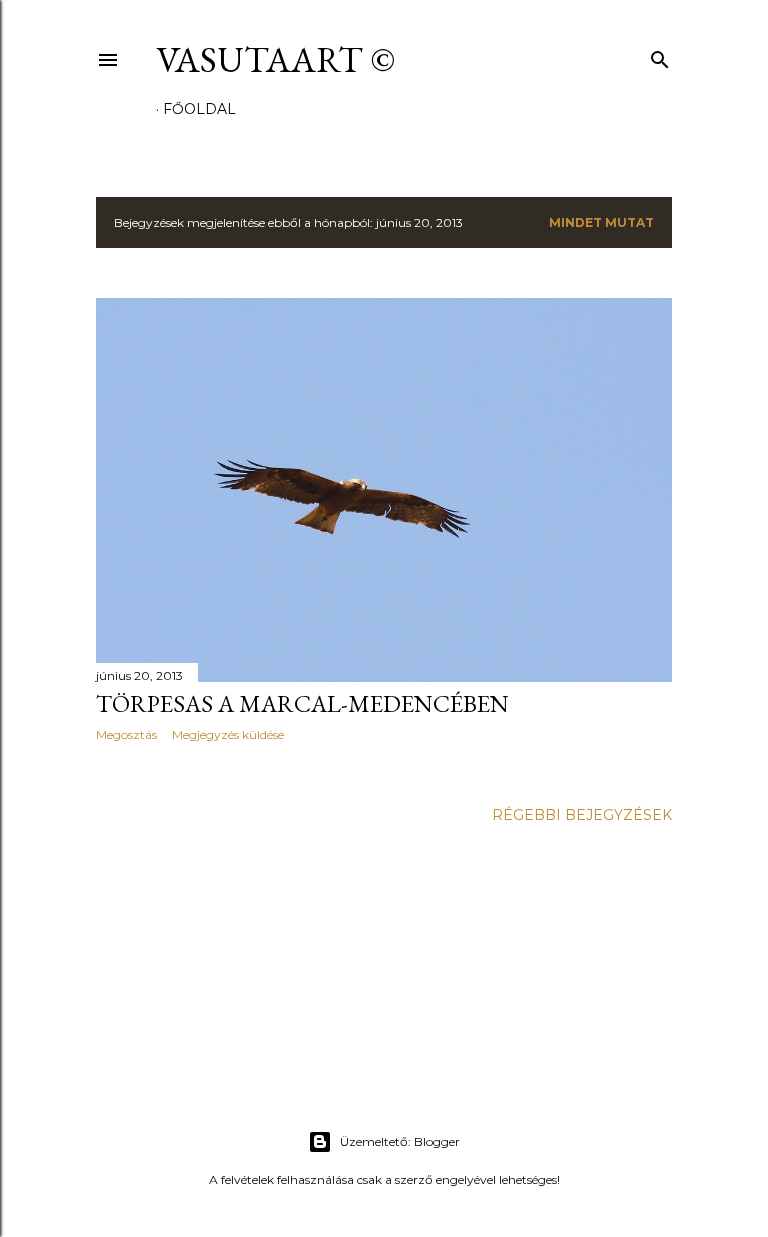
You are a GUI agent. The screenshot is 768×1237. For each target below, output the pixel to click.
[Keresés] (660, 55)
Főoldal (199, 109)
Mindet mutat (601, 222)
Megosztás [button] (126, 734)
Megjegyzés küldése (228, 734)
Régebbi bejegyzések (582, 815)
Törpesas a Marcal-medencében (302, 703)
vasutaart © (275, 59)
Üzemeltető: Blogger (400, 1141)
